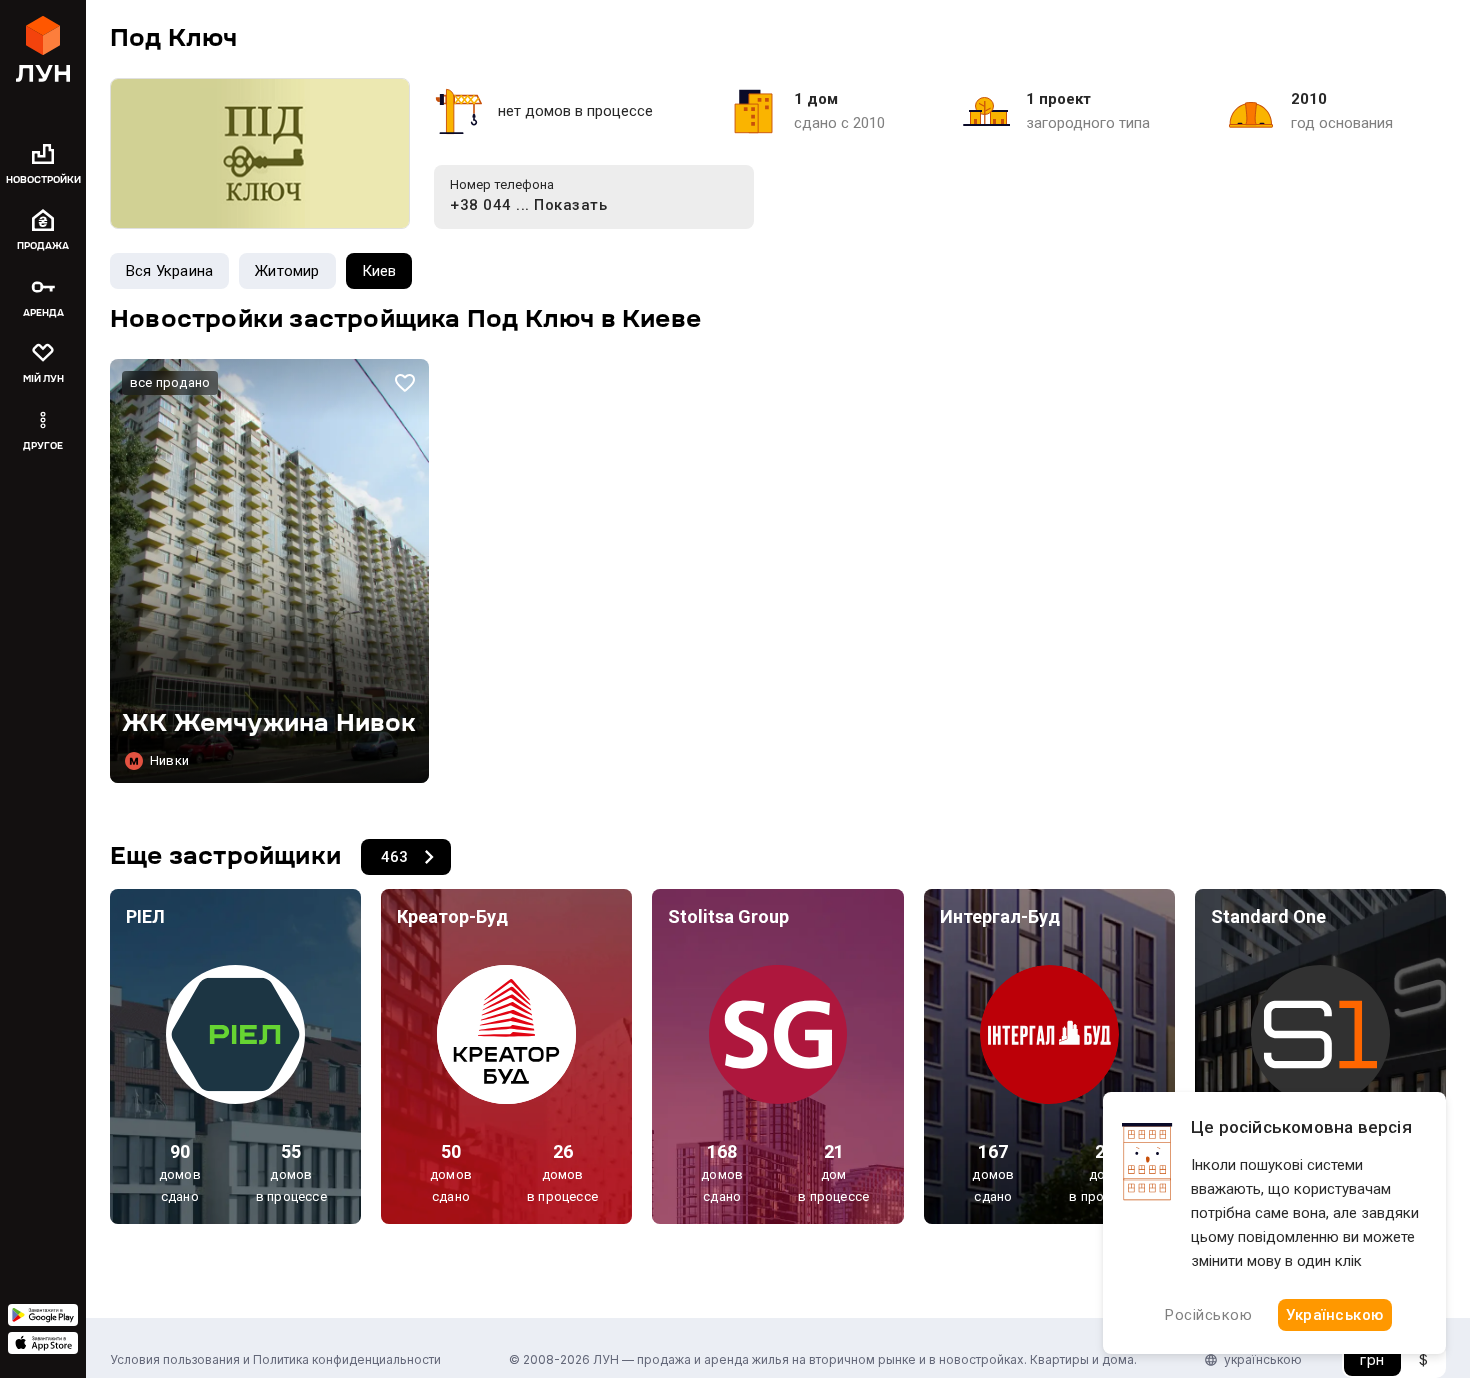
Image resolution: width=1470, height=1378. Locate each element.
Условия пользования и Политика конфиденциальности (275, 1359)
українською (1263, 1359)
